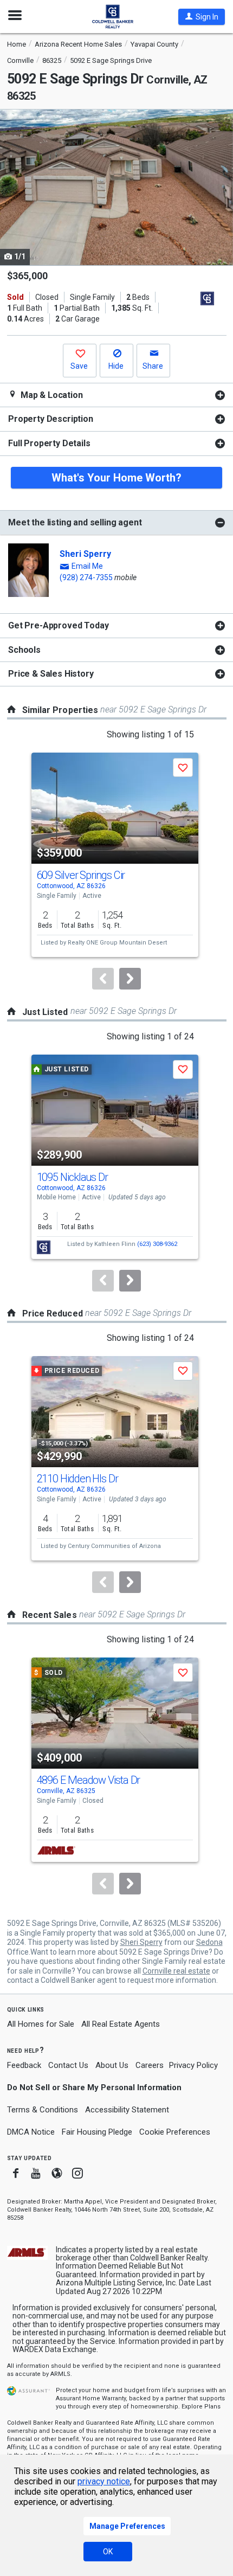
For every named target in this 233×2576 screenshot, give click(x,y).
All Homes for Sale (41, 2024)
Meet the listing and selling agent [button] (75, 522)
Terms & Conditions (43, 2110)
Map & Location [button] (51, 395)
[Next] (130, 979)
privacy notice (104, 2481)
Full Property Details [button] (49, 443)
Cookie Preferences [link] (175, 2132)
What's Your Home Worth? (116, 478)
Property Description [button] (51, 419)
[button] (202, 17)
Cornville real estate (176, 1971)
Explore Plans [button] (201, 2407)
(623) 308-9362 (157, 1244)
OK (108, 2552)
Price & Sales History (51, 674)
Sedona (209, 1942)
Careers (150, 2065)
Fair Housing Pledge (97, 2132)
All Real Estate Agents (121, 2024)
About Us (112, 2065)
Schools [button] (24, 650)
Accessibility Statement (127, 2110)
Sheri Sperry (85, 554)
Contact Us (68, 2065)
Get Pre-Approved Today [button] (58, 625)
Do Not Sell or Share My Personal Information (94, 2087)
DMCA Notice (31, 2132)
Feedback (24, 2066)
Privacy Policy (193, 2065)
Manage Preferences (127, 2526)
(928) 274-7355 (86, 577)
